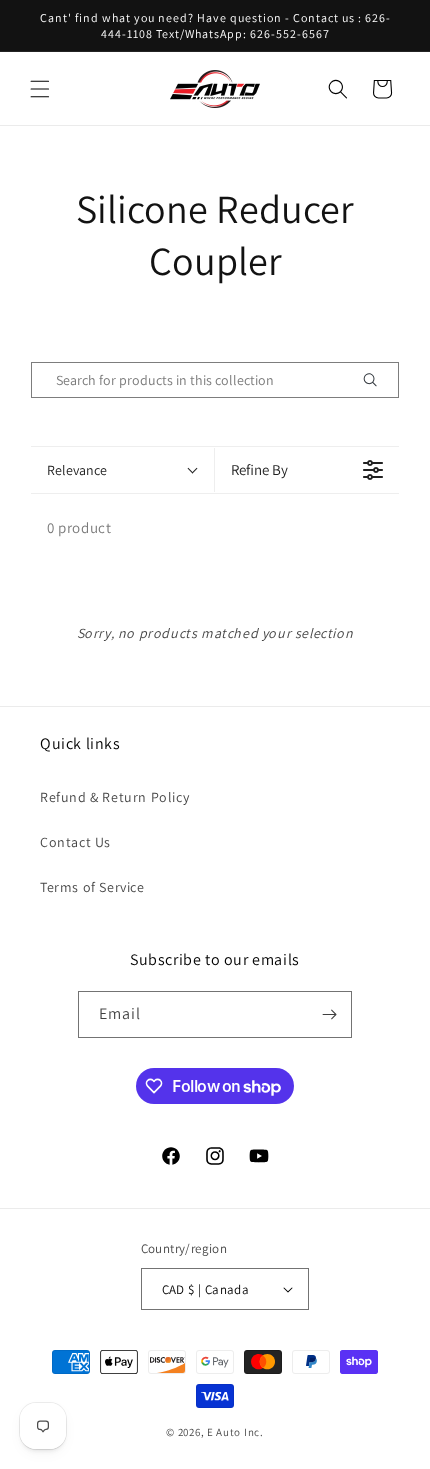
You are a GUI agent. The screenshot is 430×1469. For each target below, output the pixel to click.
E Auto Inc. (235, 1432)
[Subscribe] (329, 1014)
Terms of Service (92, 887)
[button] (40, 89)
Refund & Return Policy (114, 797)
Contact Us (75, 842)
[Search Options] (378, 380)
